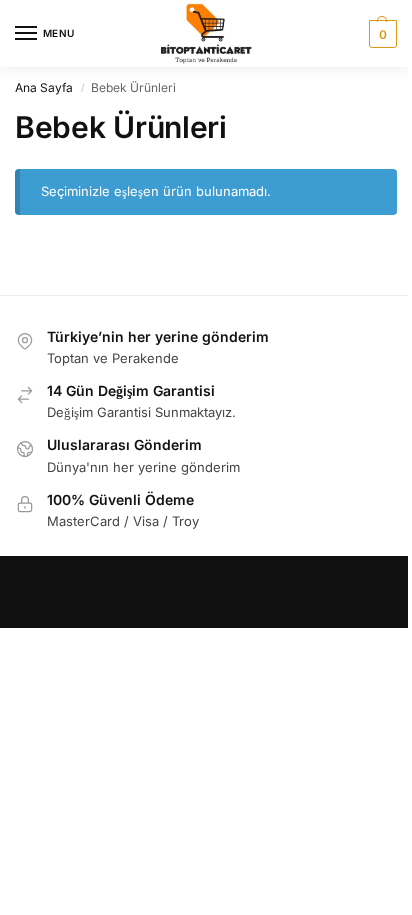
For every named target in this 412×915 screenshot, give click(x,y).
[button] (380, 34)
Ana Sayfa (44, 87)
